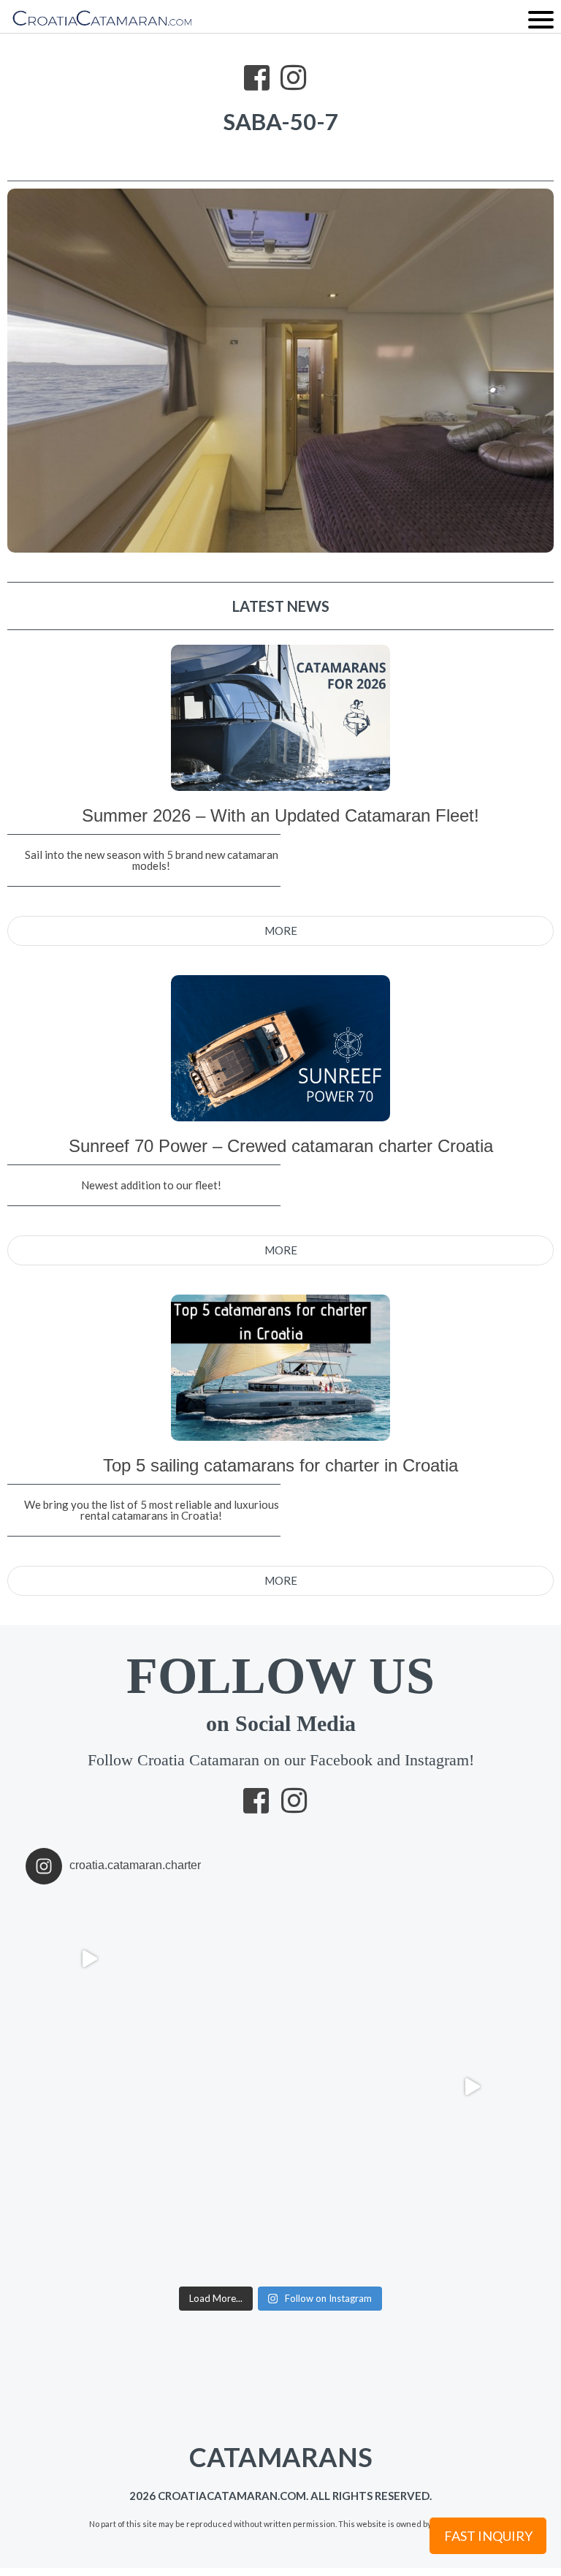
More (281, 931)
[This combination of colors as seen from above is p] (344, 2087)
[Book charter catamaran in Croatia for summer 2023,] (344, 1959)
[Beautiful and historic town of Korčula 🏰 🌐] (472, 1959)
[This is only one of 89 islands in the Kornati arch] (217, 2087)
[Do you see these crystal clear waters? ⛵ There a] (344, 2215)
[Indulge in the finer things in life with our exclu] (89, 1959)
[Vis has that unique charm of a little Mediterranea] (472, 2215)
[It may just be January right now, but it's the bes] (89, 2087)
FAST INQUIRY (488, 2536)
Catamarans (190, 2447)
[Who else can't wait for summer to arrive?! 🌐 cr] (472, 2087)
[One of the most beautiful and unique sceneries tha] (89, 2215)
